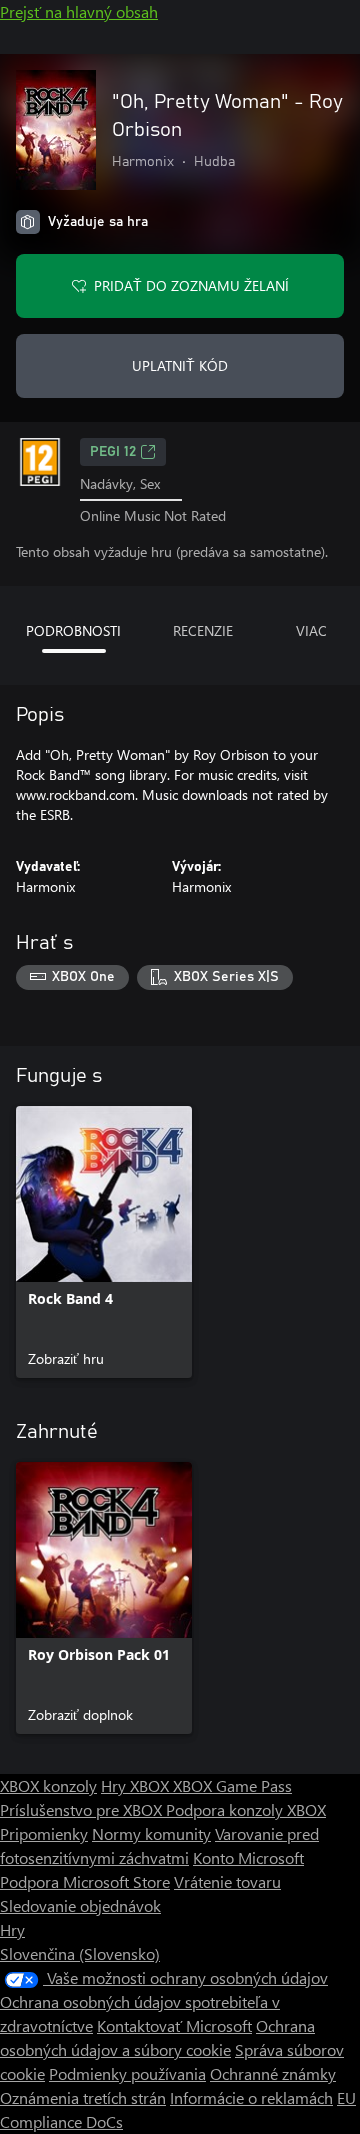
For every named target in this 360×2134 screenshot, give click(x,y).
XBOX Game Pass (232, 1785)
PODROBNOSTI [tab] (73, 630)
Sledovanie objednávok (80, 1905)
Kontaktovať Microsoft (174, 2025)
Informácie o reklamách (251, 2097)
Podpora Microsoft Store (85, 1881)
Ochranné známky (273, 2073)
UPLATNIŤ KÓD (180, 365)
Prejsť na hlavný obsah (79, 11)
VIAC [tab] (311, 630)
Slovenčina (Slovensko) (80, 1953)
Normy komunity (151, 1833)
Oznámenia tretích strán (83, 2097)
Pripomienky (44, 1833)
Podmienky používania (127, 2073)
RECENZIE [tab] (203, 630)
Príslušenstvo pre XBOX (83, 1809)
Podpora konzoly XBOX (246, 1809)
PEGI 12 (113, 452)
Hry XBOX (137, 1785)
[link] (104, 1242)
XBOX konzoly (48, 1785)
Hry (12, 1929)
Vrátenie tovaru (227, 1881)
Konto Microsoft (248, 1857)
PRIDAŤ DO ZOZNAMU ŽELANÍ (191, 285)
